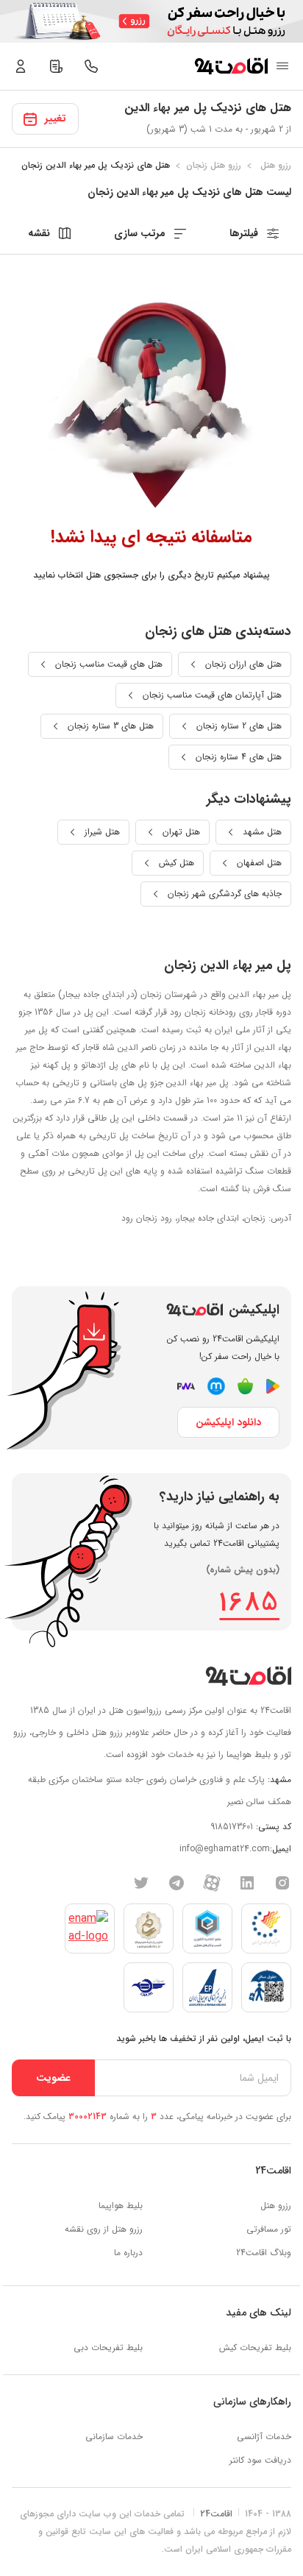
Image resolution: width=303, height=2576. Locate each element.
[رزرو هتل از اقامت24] (231, 66)
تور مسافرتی (269, 2229)
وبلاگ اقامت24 (264, 2253)
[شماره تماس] (91, 66)
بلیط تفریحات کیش (255, 2348)
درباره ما (128, 2253)
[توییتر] (141, 1882)
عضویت (53, 2078)
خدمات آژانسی (264, 2437)
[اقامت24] (248, 1676)
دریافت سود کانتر (260, 2460)
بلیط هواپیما (121, 2206)
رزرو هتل (276, 2206)
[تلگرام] (177, 1882)
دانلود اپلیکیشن (228, 1422)
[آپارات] (212, 1882)
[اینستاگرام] (282, 1882)
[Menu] (282, 66)
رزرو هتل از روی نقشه (104, 2229)
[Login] (21, 66)
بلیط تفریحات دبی (108, 2348)
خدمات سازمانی (114, 2437)
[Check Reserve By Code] (56, 66)
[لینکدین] (247, 1882)
